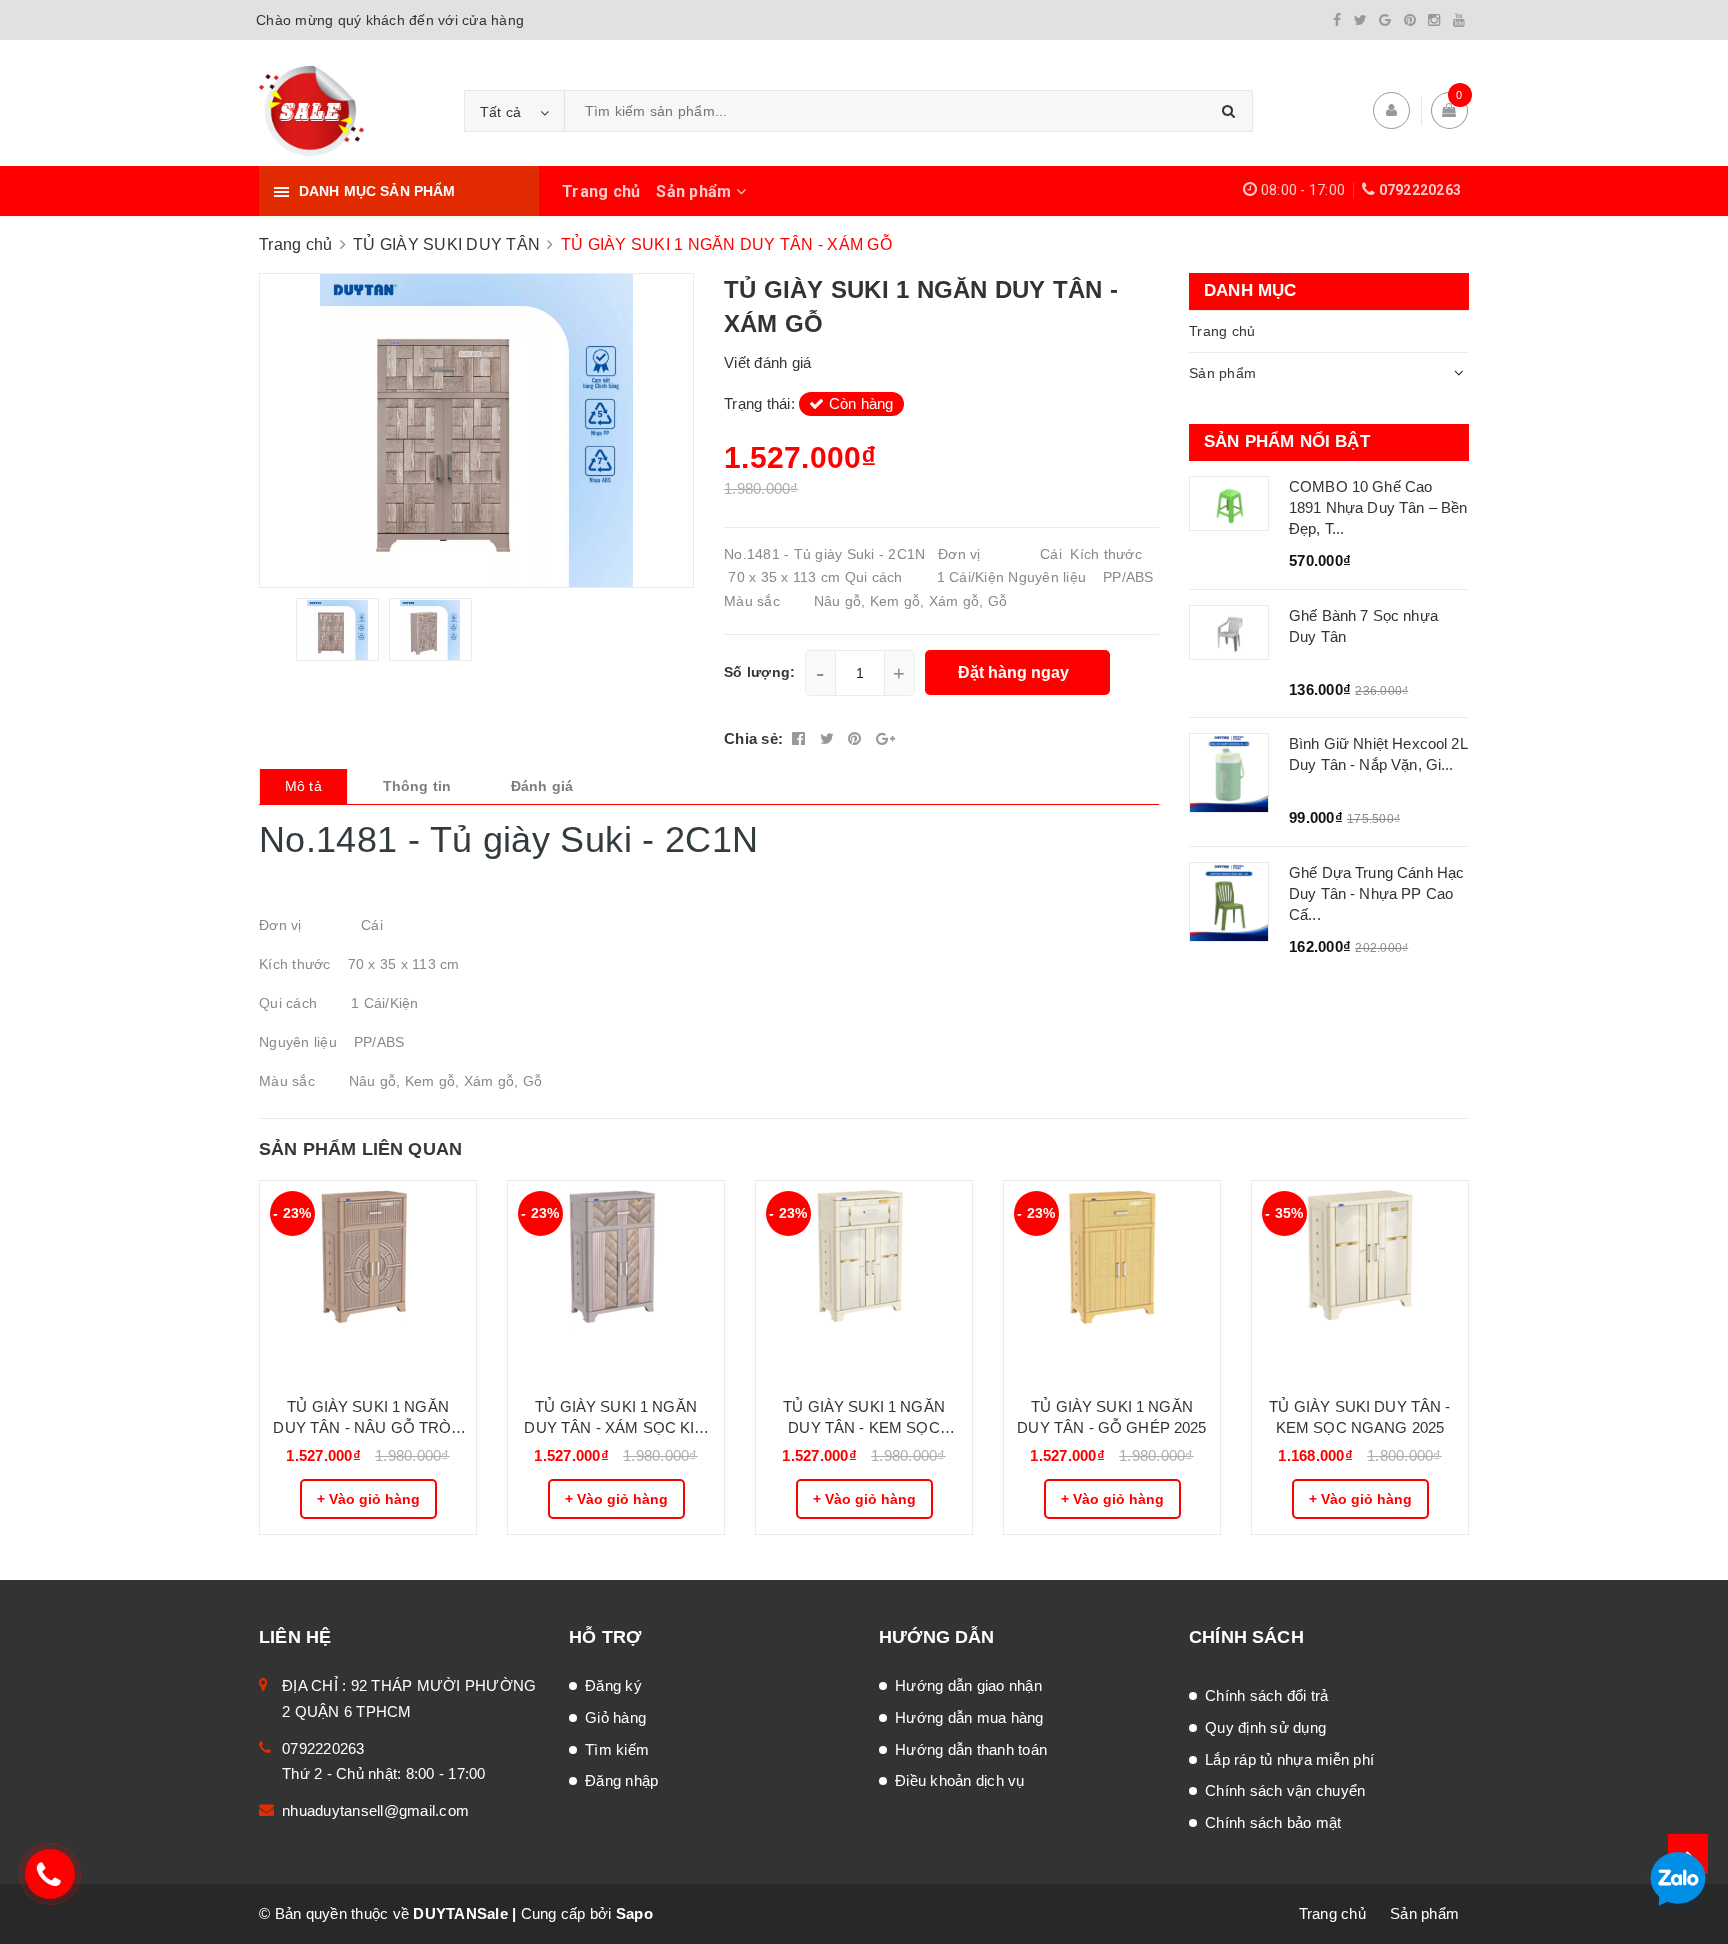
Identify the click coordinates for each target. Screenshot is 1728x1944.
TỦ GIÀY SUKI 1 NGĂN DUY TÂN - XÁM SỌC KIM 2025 (615, 1418)
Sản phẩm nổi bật (1287, 441)
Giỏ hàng (615, 1717)
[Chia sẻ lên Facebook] (801, 738)
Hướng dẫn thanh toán (971, 1749)
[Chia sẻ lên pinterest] (857, 738)
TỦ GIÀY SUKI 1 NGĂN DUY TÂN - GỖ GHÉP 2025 (1111, 1417)
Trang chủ (601, 191)
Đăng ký (613, 1685)
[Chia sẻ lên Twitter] (829, 738)
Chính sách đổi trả (1267, 1695)
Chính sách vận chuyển (1285, 1790)
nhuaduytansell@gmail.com (375, 1810)
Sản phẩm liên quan (360, 1149)
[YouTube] (1459, 20)
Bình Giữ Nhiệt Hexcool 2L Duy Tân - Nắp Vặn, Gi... (1378, 754)
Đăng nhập (621, 1780)
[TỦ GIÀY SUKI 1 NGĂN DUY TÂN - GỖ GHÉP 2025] (1112, 1281)
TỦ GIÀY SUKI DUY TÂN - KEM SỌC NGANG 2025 (1359, 1417)
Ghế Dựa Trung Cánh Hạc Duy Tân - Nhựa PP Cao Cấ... (1376, 893)
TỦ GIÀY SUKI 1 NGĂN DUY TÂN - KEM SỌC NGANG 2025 (864, 1418)
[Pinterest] (1410, 20)
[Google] (1385, 20)
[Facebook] (1337, 20)
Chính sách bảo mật (1273, 1822)
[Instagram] (1434, 20)
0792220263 (1420, 190)
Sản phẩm (695, 191)
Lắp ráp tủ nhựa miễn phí (1289, 1759)
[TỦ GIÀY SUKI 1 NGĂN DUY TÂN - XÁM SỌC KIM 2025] (616, 1281)
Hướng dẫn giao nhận (968, 1685)
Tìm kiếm (617, 1749)
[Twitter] (1360, 20)
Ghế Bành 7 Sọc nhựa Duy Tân (1363, 626)
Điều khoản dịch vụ (960, 1780)
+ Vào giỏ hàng (368, 1499)
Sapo (634, 1913)
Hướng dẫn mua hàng (969, 1717)
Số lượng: (759, 672)
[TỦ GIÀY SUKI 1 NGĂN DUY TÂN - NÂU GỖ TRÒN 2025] (368, 1281)
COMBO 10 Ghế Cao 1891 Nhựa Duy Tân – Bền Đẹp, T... (1378, 507)
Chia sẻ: (753, 738)
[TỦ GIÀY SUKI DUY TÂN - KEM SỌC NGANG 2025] (1360, 1281)
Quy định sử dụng (1265, 1727)
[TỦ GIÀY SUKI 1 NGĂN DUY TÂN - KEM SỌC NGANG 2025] (864, 1281)
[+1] (885, 738)
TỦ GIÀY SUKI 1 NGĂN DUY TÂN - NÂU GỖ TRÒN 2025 (367, 1418)
